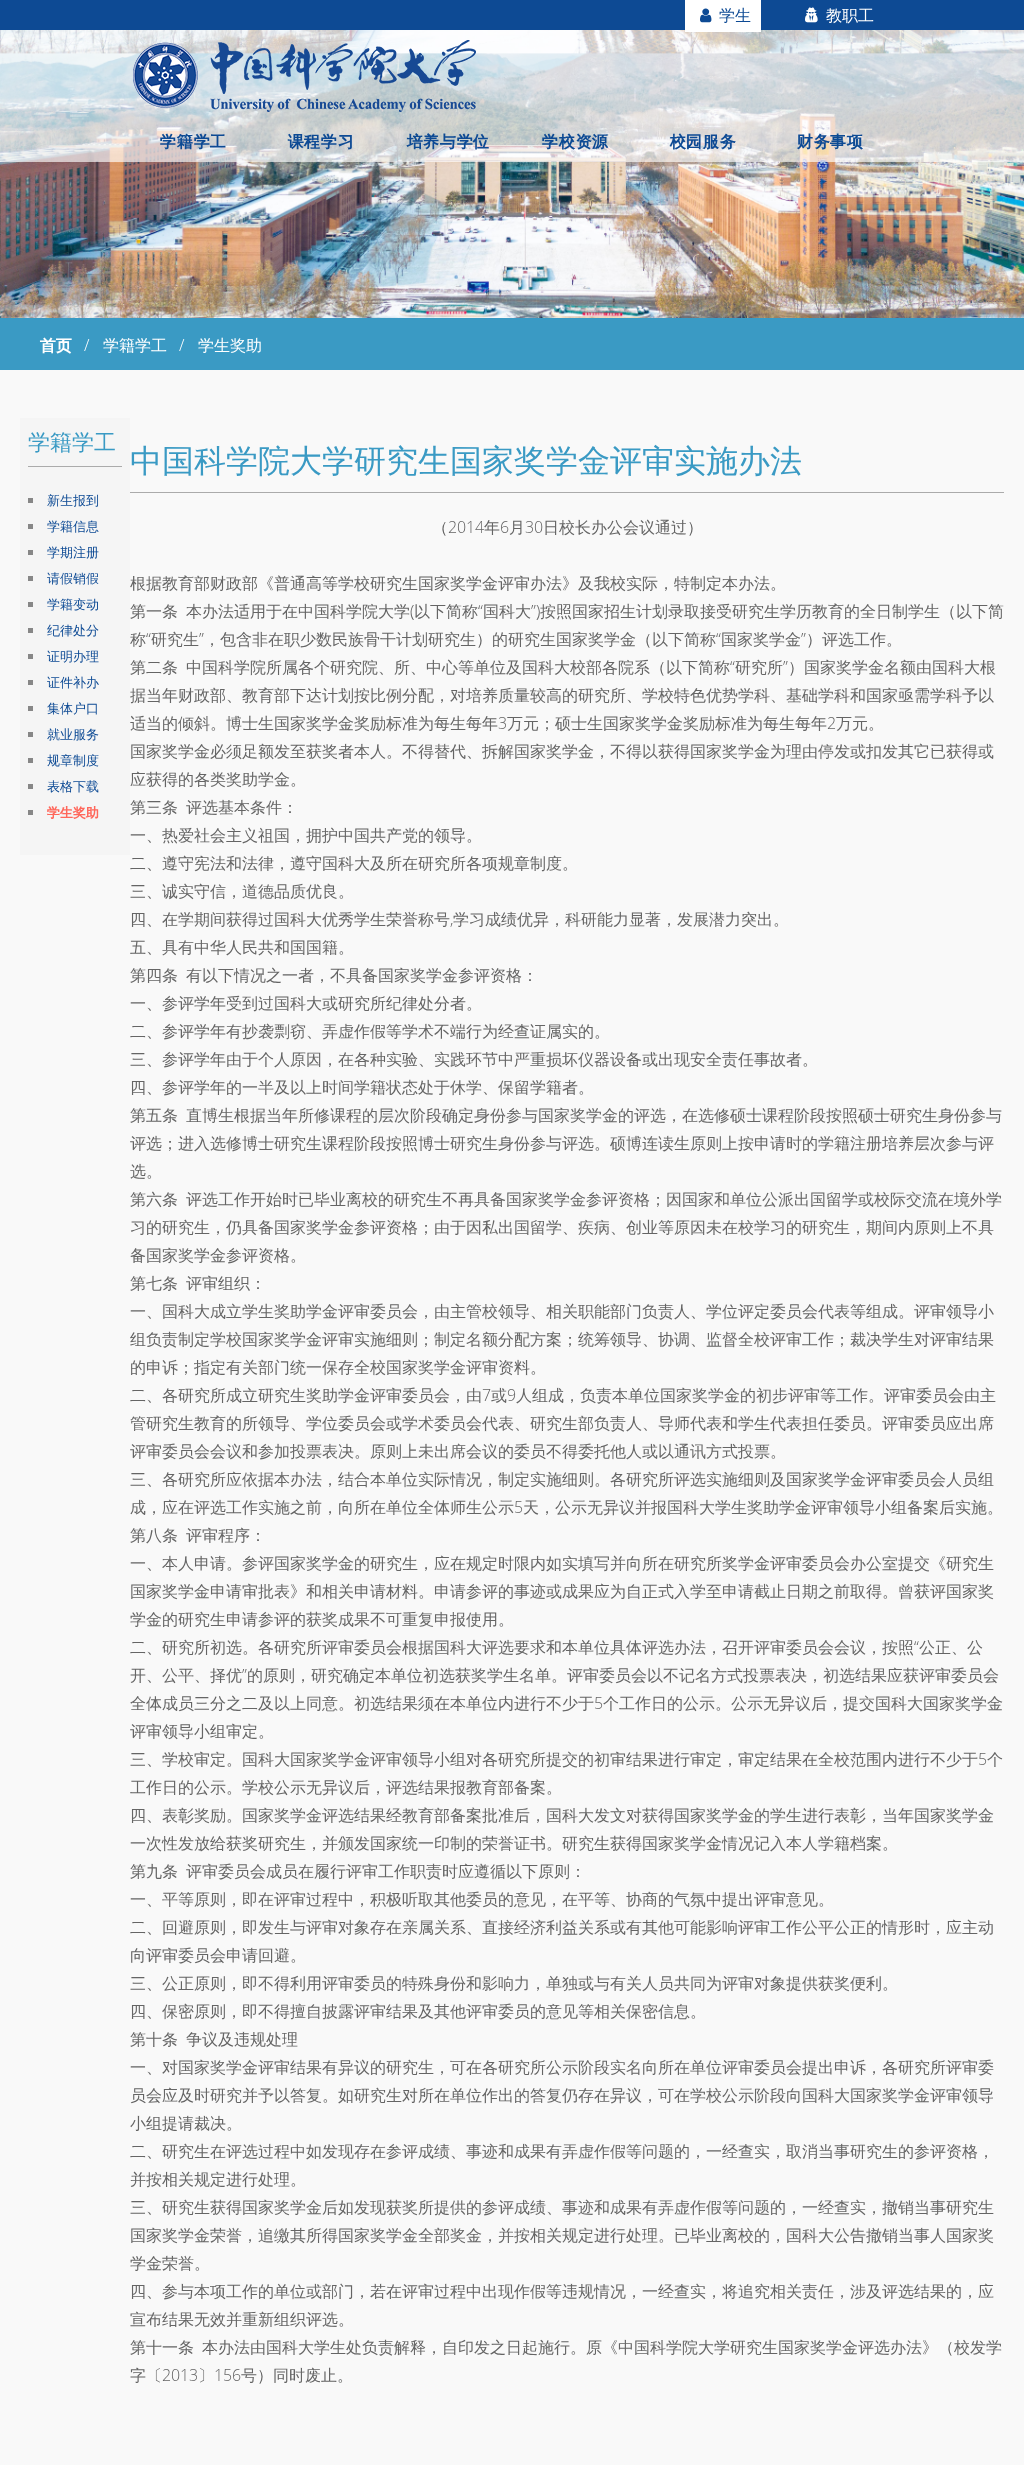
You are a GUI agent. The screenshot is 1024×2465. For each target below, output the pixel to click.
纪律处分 (73, 630)
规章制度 (73, 760)
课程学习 (321, 141)
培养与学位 (448, 141)
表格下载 (73, 786)
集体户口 (73, 708)
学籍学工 (193, 141)
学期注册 (73, 552)
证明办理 (73, 656)
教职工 (848, 15)
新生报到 (73, 500)
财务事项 (830, 141)
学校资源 (575, 141)
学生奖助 (73, 812)
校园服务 (703, 141)
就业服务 (73, 734)
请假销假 (73, 578)
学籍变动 (73, 604)
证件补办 (73, 682)
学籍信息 (73, 526)
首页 (56, 345)
